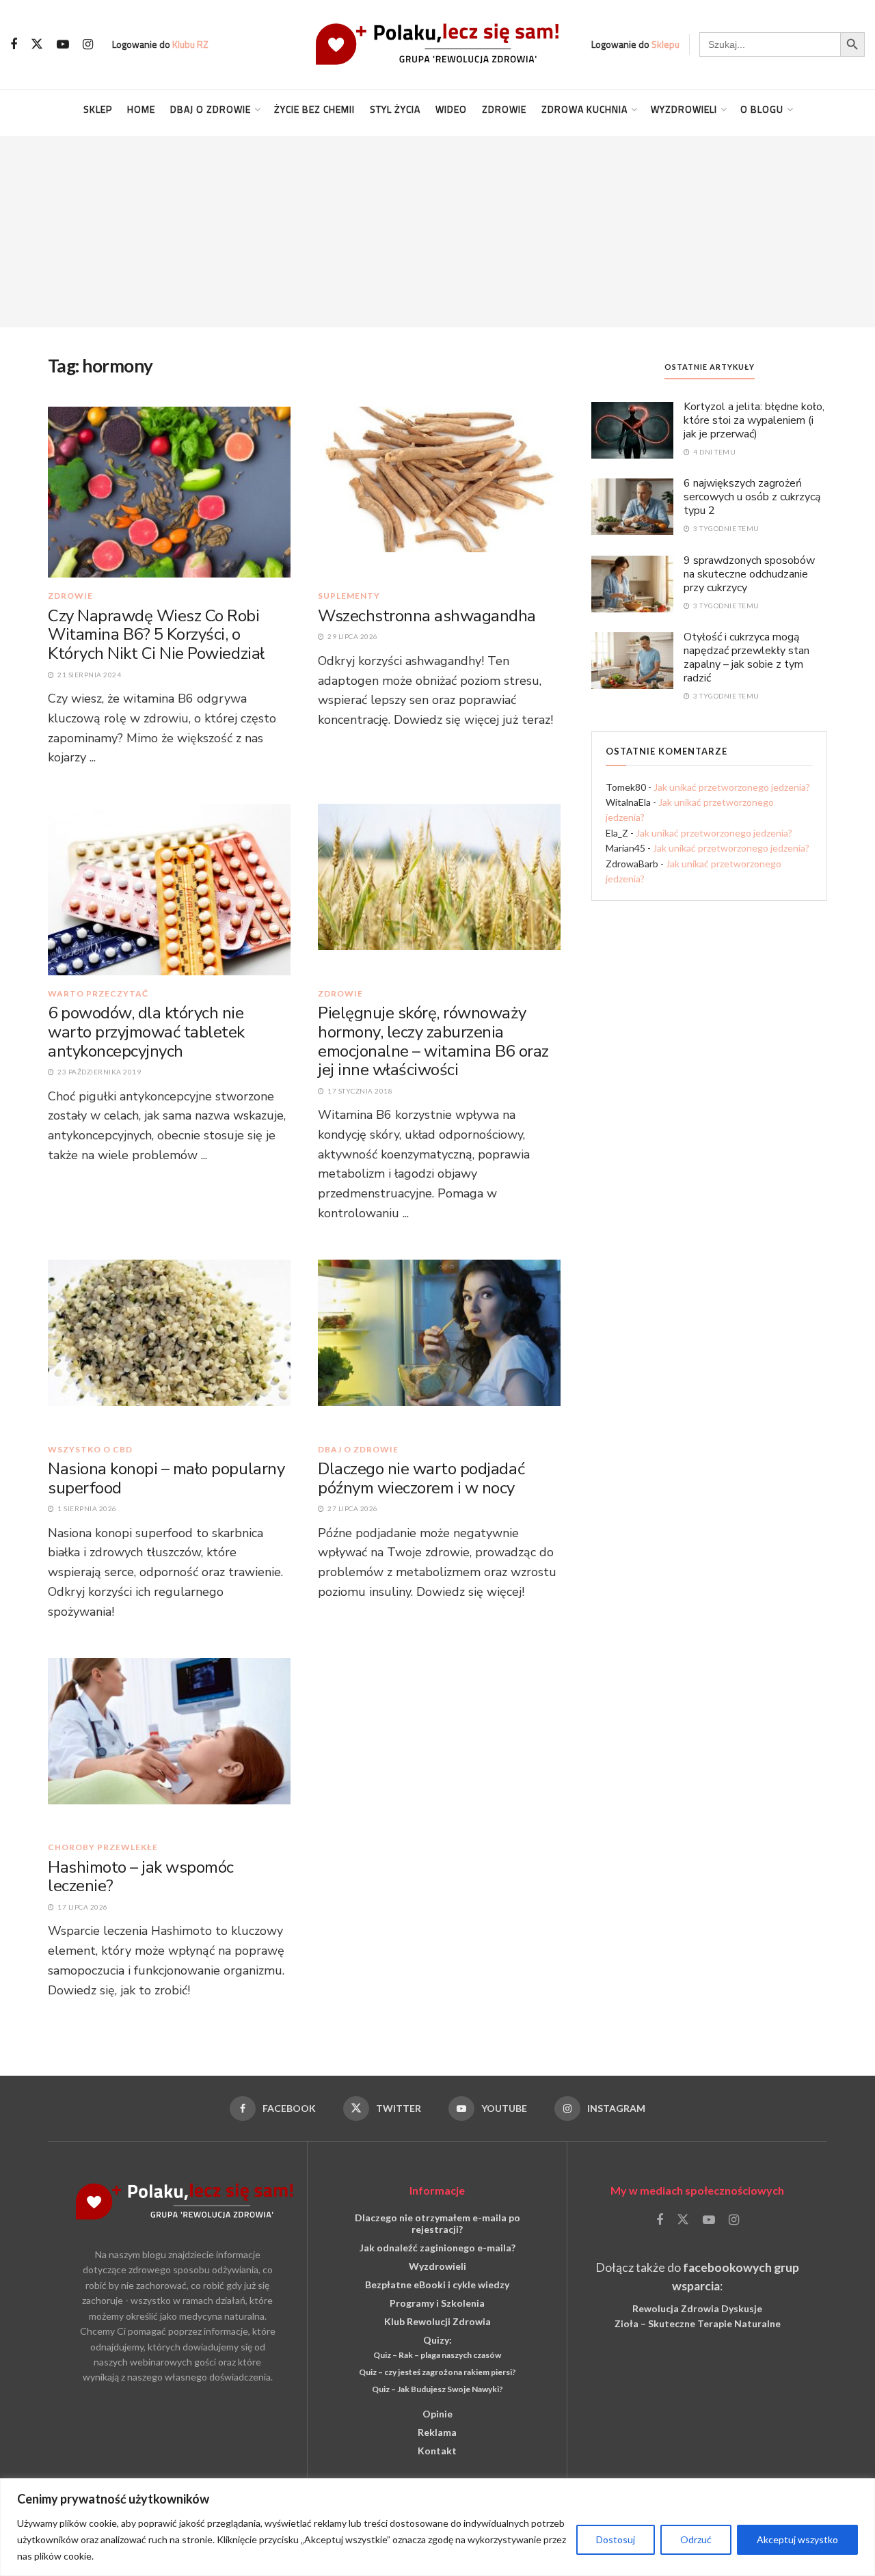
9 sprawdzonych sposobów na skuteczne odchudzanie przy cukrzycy (749, 574)
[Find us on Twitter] (37, 44)
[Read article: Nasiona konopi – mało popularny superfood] (169, 1344)
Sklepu (665, 44)
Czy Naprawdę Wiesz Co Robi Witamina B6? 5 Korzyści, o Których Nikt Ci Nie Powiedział (156, 635)
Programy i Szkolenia (437, 2303)
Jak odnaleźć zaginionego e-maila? (437, 2248)
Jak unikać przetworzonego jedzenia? (732, 787)
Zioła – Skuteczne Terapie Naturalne (698, 2323)
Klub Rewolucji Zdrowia (437, 2321)
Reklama (437, 2432)
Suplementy (349, 596)
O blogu (762, 109)
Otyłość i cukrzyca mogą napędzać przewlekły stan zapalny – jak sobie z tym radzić (746, 657)
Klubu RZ (190, 44)
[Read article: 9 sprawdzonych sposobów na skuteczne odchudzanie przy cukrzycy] (632, 583)
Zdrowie (504, 109)
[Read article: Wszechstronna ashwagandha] (439, 491)
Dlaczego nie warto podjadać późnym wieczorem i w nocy (421, 1478)
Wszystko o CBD (90, 1450)
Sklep (98, 109)
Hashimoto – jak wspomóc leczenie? (141, 1877)
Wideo (451, 109)
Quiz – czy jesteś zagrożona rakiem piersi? (437, 2372)
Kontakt (437, 2451)
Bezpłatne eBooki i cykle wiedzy (437, 2284)
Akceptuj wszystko (797, 2539)
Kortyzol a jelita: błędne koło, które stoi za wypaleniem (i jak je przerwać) (754, 420)
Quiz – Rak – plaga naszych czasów (437, 2355)
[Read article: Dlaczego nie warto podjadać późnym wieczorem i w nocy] (439, 1344)
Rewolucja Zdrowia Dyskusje (697, 2308)
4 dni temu (714, 452)
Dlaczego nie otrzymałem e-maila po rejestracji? (437, 2223)
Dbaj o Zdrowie (211, 109)
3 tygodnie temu (726, 528)
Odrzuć (696, 2539)
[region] (437, 2527)
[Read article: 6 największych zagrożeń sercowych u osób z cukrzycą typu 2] (632, 506)
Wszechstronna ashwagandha (427, 616)
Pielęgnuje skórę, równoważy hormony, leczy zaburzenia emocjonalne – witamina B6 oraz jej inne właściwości (433, 1041)
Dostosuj (616, 2539)
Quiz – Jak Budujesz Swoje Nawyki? (437, 2389)
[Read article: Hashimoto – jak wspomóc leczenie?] (169, 1743)
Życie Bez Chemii (314, 109)
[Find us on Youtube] (63, 45)
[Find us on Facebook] (14, 45)
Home (141, 109)
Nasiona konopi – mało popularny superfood (166, 1478)
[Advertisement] (437, 232)
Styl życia (395, 109)
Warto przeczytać (98, 994)
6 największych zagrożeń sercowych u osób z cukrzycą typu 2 (752, 497)
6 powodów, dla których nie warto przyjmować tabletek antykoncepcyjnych (146, 1032)
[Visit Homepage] (437, 44)
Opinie (437, 2414)
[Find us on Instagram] (88, 45)
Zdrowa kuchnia (584, 109)
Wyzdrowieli (684, 109)
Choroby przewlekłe (103, 1847)
